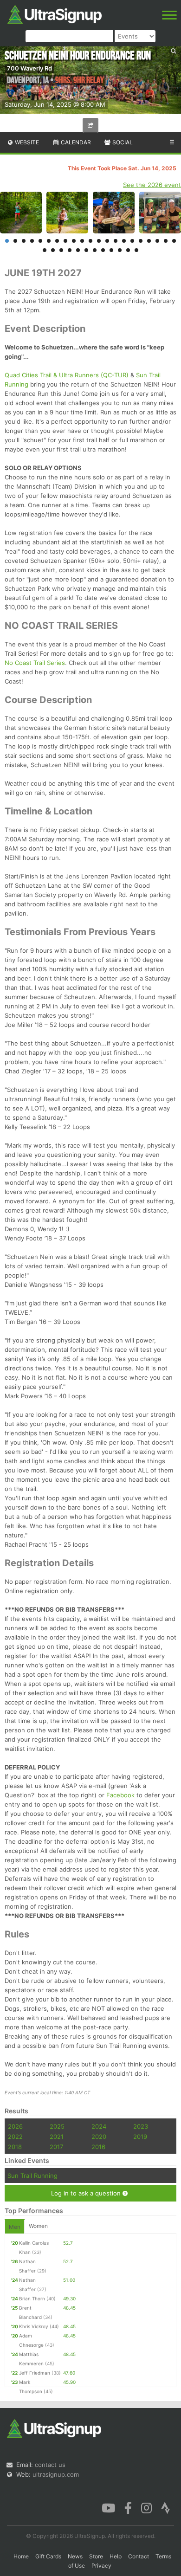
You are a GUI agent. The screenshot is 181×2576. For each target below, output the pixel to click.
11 (90, 241)
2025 (57, 2126)
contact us (50, 2465)
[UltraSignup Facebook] (128, 2507)
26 (78, 250)
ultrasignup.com (56, 2474)
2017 (56, 2147)
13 (107, 241)
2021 (57, 2137)
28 (95, 250)
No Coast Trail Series (35, 663)
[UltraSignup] (55, 13)
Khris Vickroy (34, 2326)
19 (157, 241)
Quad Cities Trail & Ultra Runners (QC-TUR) (67, 375)
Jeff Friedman (35, 2373)
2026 (15, 2126)
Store (96, 2556)
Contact (139, 2556)
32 (128, 250)
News (75, 2556)
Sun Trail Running (32, 2176)
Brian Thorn (32, 2298)
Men (15, 2227)
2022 (15, 2137)
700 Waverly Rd (29, 68)
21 (174, 241)
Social (122, 142)
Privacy (101, 2566)
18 (149, 241)
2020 (99, 2137)
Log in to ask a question (87, 2193)
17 (141, 241)
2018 (15, 2147)
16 (132, 241)
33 (136, 250)
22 (45, 250)
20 (166, 241)
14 (116, 241)
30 (111, 250)
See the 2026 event (152, 185)
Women (38, 2226)
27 (86, 250)
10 (82, 241)
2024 (99, 2126)
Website (26, 142)
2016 (98, 2147)
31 (120, 250)
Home (21, 2556)
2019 (140, 2137)
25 (70, 250)
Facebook (120, 1795)
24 (61, 250)
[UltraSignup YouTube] (108, 2507)
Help (116, 2556)
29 (103, 250)
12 (99, 241)
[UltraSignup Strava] (166, 2507)
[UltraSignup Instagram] (146, 2507)
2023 (141, 2126)
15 (124, 241)
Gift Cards (48, 2556)
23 (53, 250)
